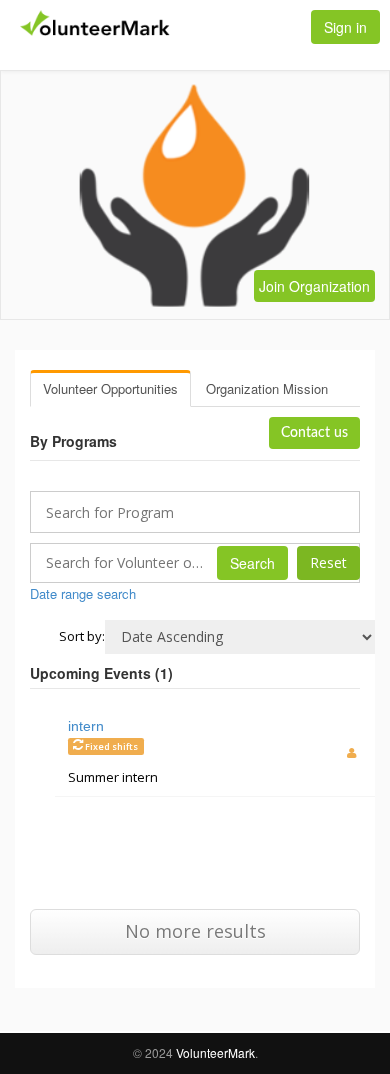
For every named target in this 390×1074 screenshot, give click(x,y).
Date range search (83, 593)
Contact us (314, 433)
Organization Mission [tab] (267, 388)
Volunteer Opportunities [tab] (110, 388)
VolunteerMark (215, 1052)
